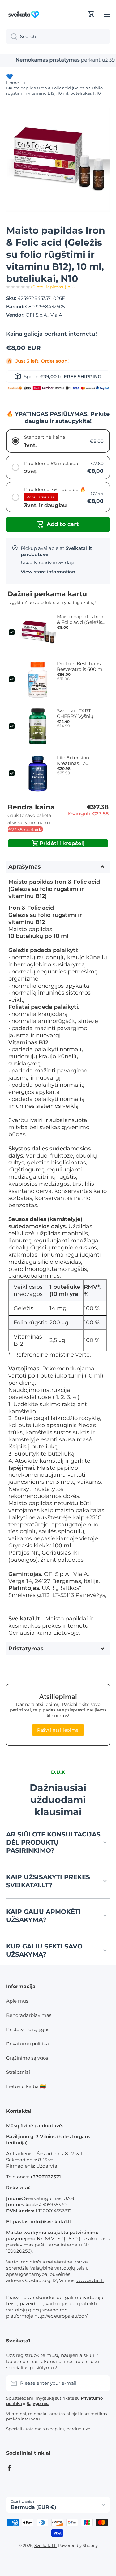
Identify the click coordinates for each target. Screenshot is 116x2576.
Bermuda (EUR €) (34, 2507)
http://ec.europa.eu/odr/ (61, 2316)
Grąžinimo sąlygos (27, 2058)
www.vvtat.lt (90, 2280)
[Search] (12, 37)
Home (13, 83)
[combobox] (58, 37)
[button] (91, 14)
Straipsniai (18, 2072)
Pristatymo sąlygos (28, 2029)
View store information (48, 572)
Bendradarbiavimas (29, 2015)
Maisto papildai (67, 1618)
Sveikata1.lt (46, 2545)
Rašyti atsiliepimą (58, 1730)
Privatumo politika (28, 2044)
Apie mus (17, 2001)
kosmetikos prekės (35, 1626)
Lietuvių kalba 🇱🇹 (26, 2086)
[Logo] (25, 14)
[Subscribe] (102, 2383)
